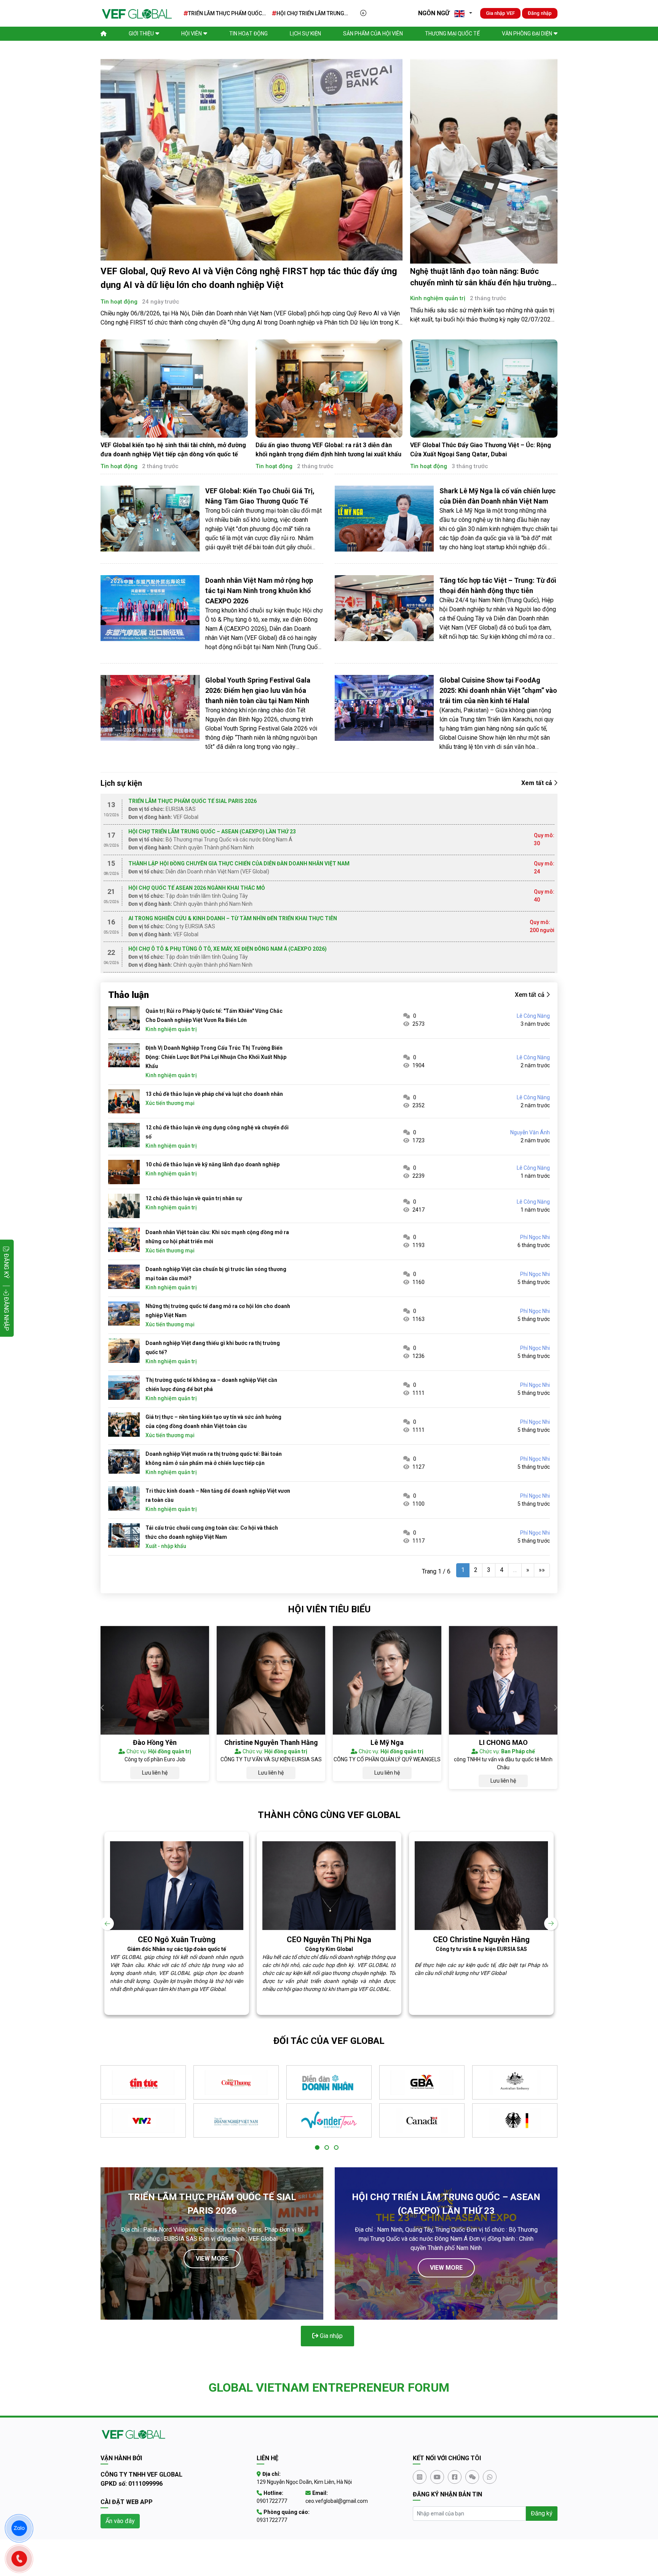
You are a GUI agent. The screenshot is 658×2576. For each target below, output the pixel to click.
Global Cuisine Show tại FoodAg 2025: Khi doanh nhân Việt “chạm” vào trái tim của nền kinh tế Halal (498, 690)
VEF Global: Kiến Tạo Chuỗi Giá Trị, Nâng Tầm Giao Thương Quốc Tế (260, 496)
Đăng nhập (540, 13)
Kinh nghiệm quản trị (438, 298)
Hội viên (192, 34)
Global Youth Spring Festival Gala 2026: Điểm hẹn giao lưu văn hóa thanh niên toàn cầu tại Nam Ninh (258, 690)
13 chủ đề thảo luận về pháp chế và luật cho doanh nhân (214, 1094)
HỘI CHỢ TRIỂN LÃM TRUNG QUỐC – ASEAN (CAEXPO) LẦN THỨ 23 (313, 14)
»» (542, 1570)
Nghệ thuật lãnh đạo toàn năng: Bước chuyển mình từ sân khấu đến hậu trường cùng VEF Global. (481, 283)
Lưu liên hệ (155, 1773)
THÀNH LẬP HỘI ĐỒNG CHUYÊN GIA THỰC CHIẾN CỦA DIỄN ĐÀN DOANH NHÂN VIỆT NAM (239, 863)
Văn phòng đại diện (527, 34)
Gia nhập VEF (500, 13)
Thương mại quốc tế (452, 34)
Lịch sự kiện (305, 34)
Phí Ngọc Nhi (535, 1237)
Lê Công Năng (533, 1016)
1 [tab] (317, 2148)
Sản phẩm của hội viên (373, 34)
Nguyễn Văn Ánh (530, 1132)
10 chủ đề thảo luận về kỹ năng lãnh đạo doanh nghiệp (212, 1164)
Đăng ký (542, 2513)
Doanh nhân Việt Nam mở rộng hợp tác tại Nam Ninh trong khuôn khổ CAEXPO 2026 (259, 591)
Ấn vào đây (120, 2521)
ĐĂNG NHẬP (6, 1313)
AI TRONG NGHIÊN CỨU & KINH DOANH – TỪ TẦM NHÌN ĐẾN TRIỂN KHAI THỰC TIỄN (233, 918)
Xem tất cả (537, 783)
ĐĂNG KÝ (6, 1266)
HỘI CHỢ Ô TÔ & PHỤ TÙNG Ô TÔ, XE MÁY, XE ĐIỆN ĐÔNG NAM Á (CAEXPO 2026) (228, 949)
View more (212, 2259)
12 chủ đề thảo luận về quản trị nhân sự (194, 1198)
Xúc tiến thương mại (170, 1103)
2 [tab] (327, 2148)
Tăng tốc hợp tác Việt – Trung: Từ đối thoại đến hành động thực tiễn (498, 585)
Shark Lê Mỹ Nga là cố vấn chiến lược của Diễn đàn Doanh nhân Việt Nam (497, 496)
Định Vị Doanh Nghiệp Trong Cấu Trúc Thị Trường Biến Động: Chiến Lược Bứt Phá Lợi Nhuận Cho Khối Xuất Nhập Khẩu (216, 1057)
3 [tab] (336, 2148)
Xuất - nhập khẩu (166, 1546)
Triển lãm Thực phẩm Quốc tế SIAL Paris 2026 (225, 14)
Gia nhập (331, 2336)
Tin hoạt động (248, 34)
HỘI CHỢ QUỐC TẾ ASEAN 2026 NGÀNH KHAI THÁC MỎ (197, 888)
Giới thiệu (141, 34)
